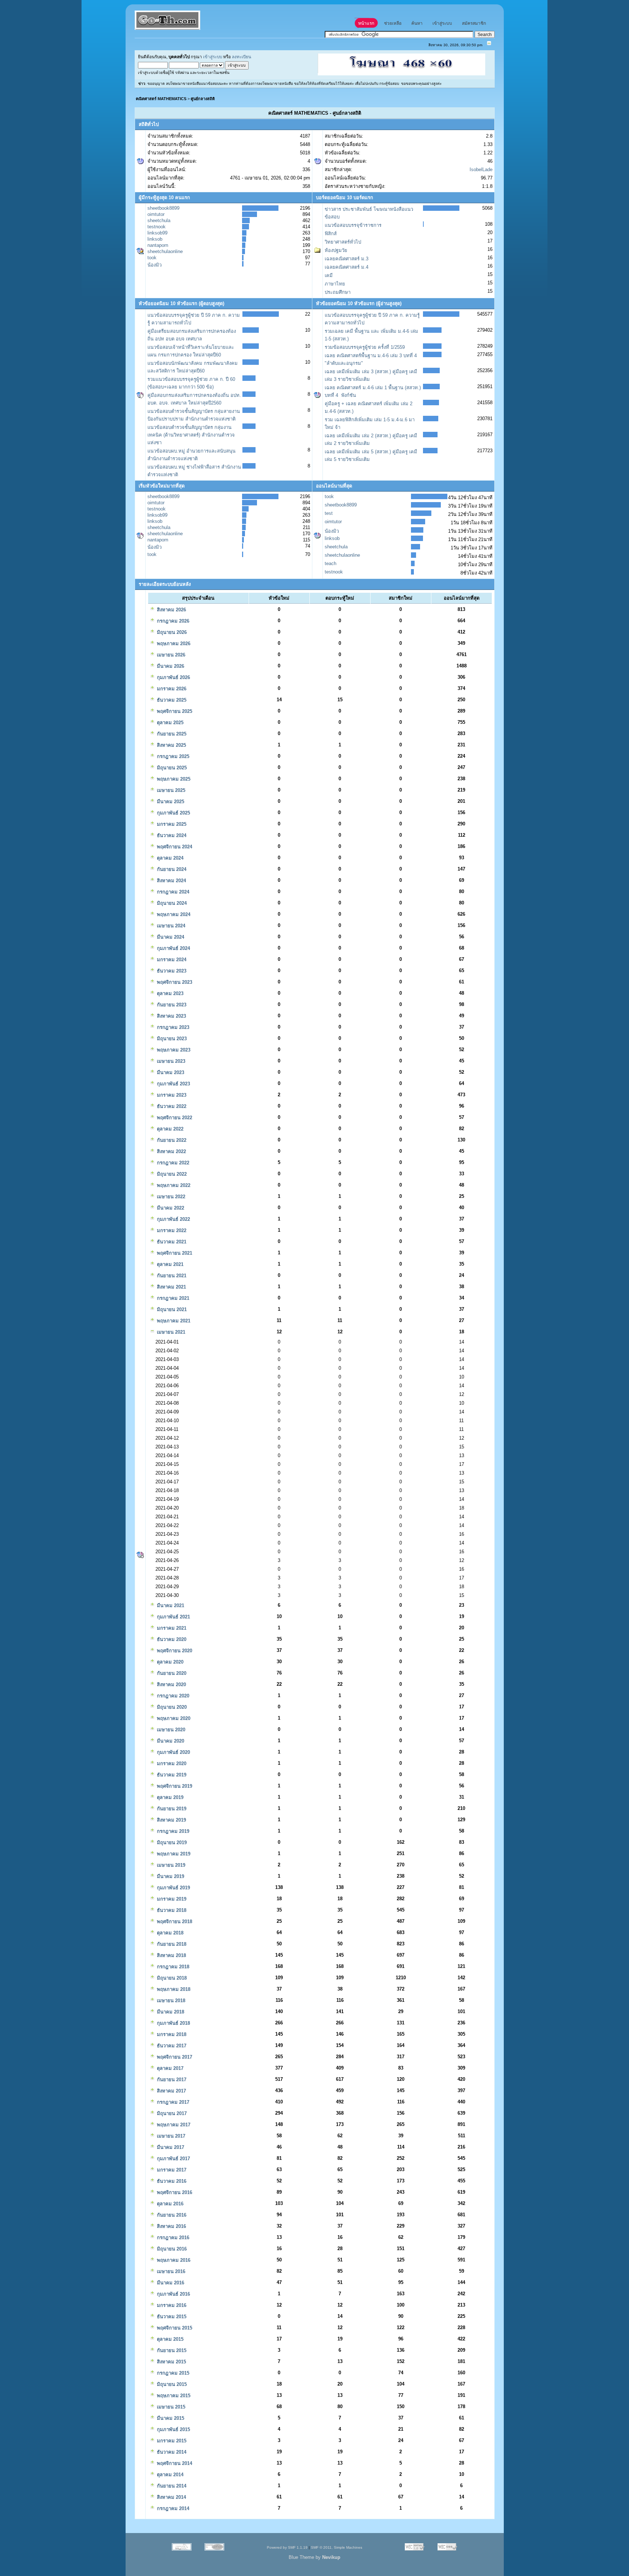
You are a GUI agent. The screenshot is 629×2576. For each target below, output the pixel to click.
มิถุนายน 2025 (171, 768)
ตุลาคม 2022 (169, 1129)
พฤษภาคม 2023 (173, 1050)
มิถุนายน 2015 (171, 2384)
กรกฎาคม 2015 (172, 2373)
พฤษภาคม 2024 (173, 914)
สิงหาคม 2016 (171, 2226)
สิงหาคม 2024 (171, 881)
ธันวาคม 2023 (171, 971)
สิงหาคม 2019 (171, 1820)
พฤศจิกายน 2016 (174, 2192)
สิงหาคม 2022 (171, 1151)
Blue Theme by (314, 2557)
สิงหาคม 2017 (171, 2091)
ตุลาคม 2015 (169, 2339)
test (329, 513)
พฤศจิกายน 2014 (174, 2463)
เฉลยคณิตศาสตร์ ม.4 (347, 267)
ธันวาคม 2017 (171, 2046)
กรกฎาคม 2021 (172, 1298)
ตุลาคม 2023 (169, 993)
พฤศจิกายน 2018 (174, 1922)
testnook (157, 227)
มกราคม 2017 (171, 2170)
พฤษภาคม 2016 (173, 2260)
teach (331, 563)
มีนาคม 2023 (170, 1072)
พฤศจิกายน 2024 (174, 847)
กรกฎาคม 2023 (172, 1027)
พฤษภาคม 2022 (173, 1185)
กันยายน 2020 (171, 1673)
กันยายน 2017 (171, 2080)
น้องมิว (155, 265)
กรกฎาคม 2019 (172, 1831)
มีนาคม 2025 (170, 802)
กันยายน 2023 (171, 1005)
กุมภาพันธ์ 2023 (173, 1084)
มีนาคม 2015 (170, 2418)
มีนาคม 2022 (170, 1208)
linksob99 (157, 233)
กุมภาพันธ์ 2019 (173, 1888)
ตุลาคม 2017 (169, 2068)
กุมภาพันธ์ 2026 (173, 677)
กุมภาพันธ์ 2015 (173, 2429)
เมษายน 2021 (170, 1332)
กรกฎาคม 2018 (172, 1967)
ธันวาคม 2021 (171, 1242)
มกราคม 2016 (171, 2305)
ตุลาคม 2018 (169, 1933)
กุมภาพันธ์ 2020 (173, 1752)
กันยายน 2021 (171, 1276)
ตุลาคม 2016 (169, 2204)
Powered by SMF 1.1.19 (287, 2547)
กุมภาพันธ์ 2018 (173, 2023)
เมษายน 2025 (170, 790)
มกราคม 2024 (171, 960)
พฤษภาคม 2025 (173, 779)
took (152, 258)
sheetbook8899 (163, 208)
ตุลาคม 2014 (169, 2475)
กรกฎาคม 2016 (172, 2238)
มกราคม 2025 (171, 824)
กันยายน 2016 (171, 2215)
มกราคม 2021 (171, 1628)
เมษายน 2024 (170, 926)
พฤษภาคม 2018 (173, 1989)
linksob (155, 239)
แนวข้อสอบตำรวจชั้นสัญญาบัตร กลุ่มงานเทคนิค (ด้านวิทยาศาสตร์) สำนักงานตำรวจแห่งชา (191, 435)
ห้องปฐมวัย (336, 250)
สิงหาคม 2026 (171, 610)
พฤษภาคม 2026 (173, 644)
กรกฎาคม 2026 (172, 621)
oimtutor (156, 214)
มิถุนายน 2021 (171, 1309)
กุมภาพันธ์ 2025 (173, 813)
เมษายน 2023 (170, 1061)
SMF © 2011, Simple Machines (337, 2547)
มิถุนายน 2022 (171, 1174)
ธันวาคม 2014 (171, 2452)
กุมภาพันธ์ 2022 (173, 1219)
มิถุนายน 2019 (171, 1843)
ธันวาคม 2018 (171, 1910)
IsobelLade (481, 169)
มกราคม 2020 (171, 1764)
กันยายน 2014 (171, 2486)
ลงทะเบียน (242, 57)
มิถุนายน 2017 (171, 2113)
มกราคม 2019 (171, 1899)
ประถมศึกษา (338, 292)
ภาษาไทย (335, 284)
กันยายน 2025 (171, 734)
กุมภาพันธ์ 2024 (173, 948)
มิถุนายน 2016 (171, 2249)
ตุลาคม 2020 (169, 1662)
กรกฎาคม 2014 (172, 2508)
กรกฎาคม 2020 (172, 1696)
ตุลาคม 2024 (169, 858)
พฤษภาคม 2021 (173, 1321)
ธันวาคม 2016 (171, 2181)
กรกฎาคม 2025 (172, 756)
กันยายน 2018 (171, 1944)
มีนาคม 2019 (170, 1876)
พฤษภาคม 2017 (173, 2125)
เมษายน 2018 (170, 2001)
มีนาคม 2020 (170, 1741)
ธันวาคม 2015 (171, 2317)
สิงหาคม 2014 (171, 2497)
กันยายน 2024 (171, 869)
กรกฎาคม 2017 (172, 2102)
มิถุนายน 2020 (171, 1707)
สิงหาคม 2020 (171, 1685)
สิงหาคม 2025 (171, 745)
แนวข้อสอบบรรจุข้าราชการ (353, 225)
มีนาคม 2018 (170, 2012)
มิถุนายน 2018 (171, 1978)
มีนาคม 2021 (170, 1605)
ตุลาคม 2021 (169, 1264)
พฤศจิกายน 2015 (174, 2328)
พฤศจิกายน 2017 (174, 2057)
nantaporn (158, 245)
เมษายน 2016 (170, 2271)
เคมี (329, 275)
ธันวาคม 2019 (171, 1775)
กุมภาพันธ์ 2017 (173, 2159)
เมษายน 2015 (170, 2407)
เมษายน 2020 (170, 1730)
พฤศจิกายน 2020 (174, 1651)
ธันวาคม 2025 (171, 700)
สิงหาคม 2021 (171, 1287)
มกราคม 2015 (171, 2441)
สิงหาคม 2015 (171, 2362)
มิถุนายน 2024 (171, 903)
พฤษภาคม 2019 (173, 1854)
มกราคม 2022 (171, 1230)
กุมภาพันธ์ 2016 (173, 2294)
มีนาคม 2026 (170, 666)
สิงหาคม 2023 (171, 1016)
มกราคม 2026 (171, 689)
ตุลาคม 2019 (169, 1797)
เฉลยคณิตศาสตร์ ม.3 (347, 259)
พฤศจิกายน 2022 (174, 1118)
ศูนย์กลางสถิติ (203, 99)
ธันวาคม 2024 (171, 835)
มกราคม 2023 (171, 1095)
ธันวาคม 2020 (171, 1639)
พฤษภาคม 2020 (173, 1718)
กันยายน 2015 (171, 2350)
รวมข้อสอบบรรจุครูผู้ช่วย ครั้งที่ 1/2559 (365, 347)
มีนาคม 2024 (170, 937)
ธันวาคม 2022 (171, 1106)
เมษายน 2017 (170, 2136)
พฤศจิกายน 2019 (174, 1786)
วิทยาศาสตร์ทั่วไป (343, 242)
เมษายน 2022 (170, 1197)
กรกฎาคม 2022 (172, 1163)
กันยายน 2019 (171, 1809)
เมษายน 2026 (170, 655)
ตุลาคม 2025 (169, 723)
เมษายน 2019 (170, 1865)
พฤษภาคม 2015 (173, 2396)
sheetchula (159, 220)
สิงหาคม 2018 (171, 1955)
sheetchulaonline (165, 251)
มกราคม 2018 (171, 2034)
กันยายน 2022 (171, 1140)
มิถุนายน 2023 (171, 1039)
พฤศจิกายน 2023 (174, 982)
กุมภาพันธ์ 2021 (173, 1617)
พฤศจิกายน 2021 (174, 1253)
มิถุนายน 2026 (171, 632)
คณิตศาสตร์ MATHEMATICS (161, 99)
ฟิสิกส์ (331, 234)
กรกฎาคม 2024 (172, 892)
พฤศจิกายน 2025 (174, 711)
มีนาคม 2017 (170, 2147)
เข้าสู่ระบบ (213, 57)
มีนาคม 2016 (170, 2283)
